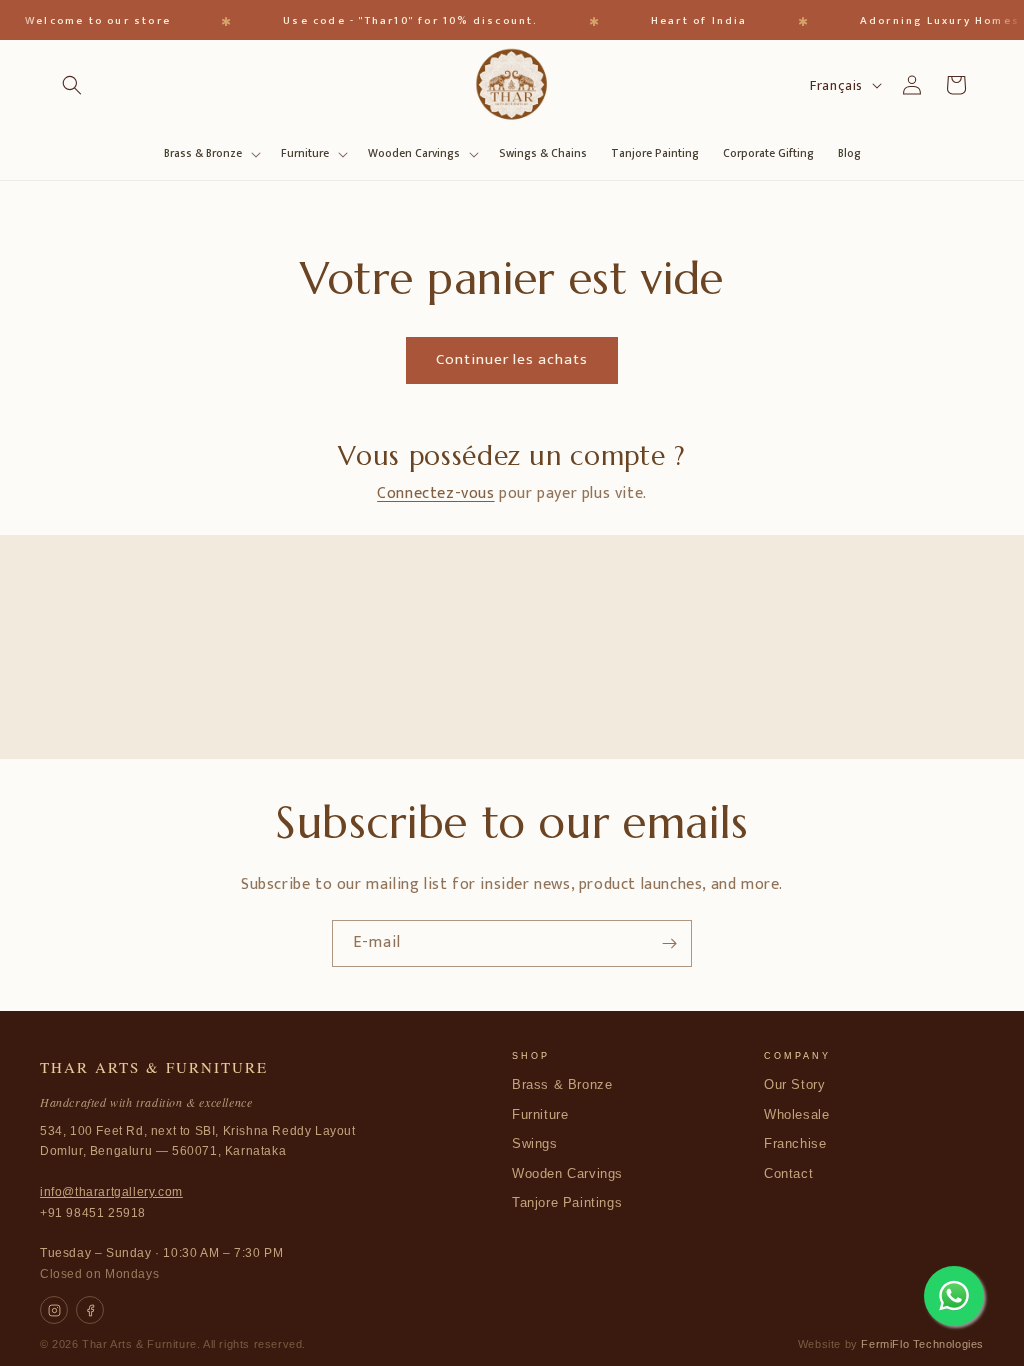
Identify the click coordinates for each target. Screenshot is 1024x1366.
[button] (72, 85)
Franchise (795, 1144)
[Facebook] (90, 1310)
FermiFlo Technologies (922, 1344)
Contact (788, 1174)
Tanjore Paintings (567, 1203)
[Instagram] (54, 1310)
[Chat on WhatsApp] (954, 1296)
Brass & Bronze (562, 1085)
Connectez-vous (435, 493)
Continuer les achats (512, 359)
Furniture (540, 1115)
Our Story (794, 1085)
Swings (535, 1144)
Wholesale (796, 1115)
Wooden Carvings (567, 1174)
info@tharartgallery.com (111, 1192)
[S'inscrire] (669, 943)
